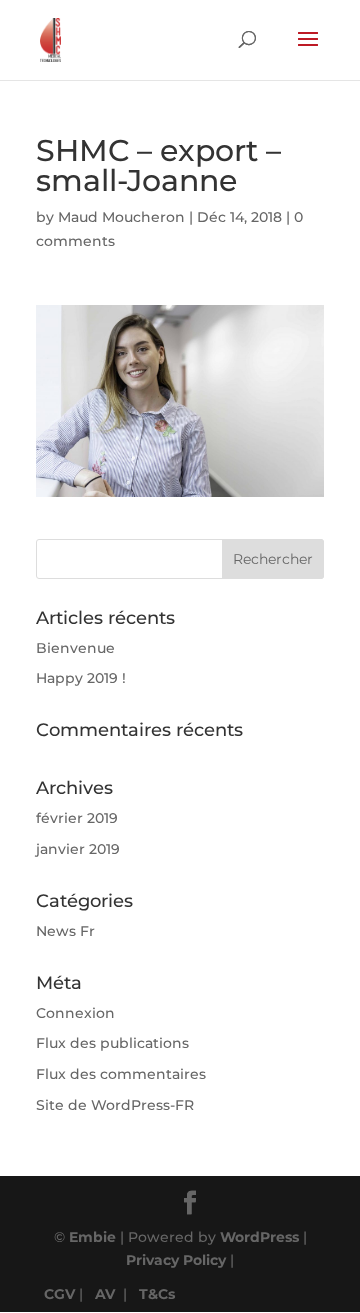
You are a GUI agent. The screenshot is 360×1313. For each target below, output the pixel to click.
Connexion (75, 1013)
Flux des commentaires (121, 1074)
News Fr (65, 931)
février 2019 (77, 818)
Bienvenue (75, 648)
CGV (59, 1294)
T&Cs (157, 1294)
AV (105, 1294)
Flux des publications (112, 1043)
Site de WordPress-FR (115, 1105)
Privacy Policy (176, 1260)
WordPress (259, 1237)
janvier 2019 (78, 849)
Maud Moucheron (121, 217)
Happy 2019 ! (81, 678)
